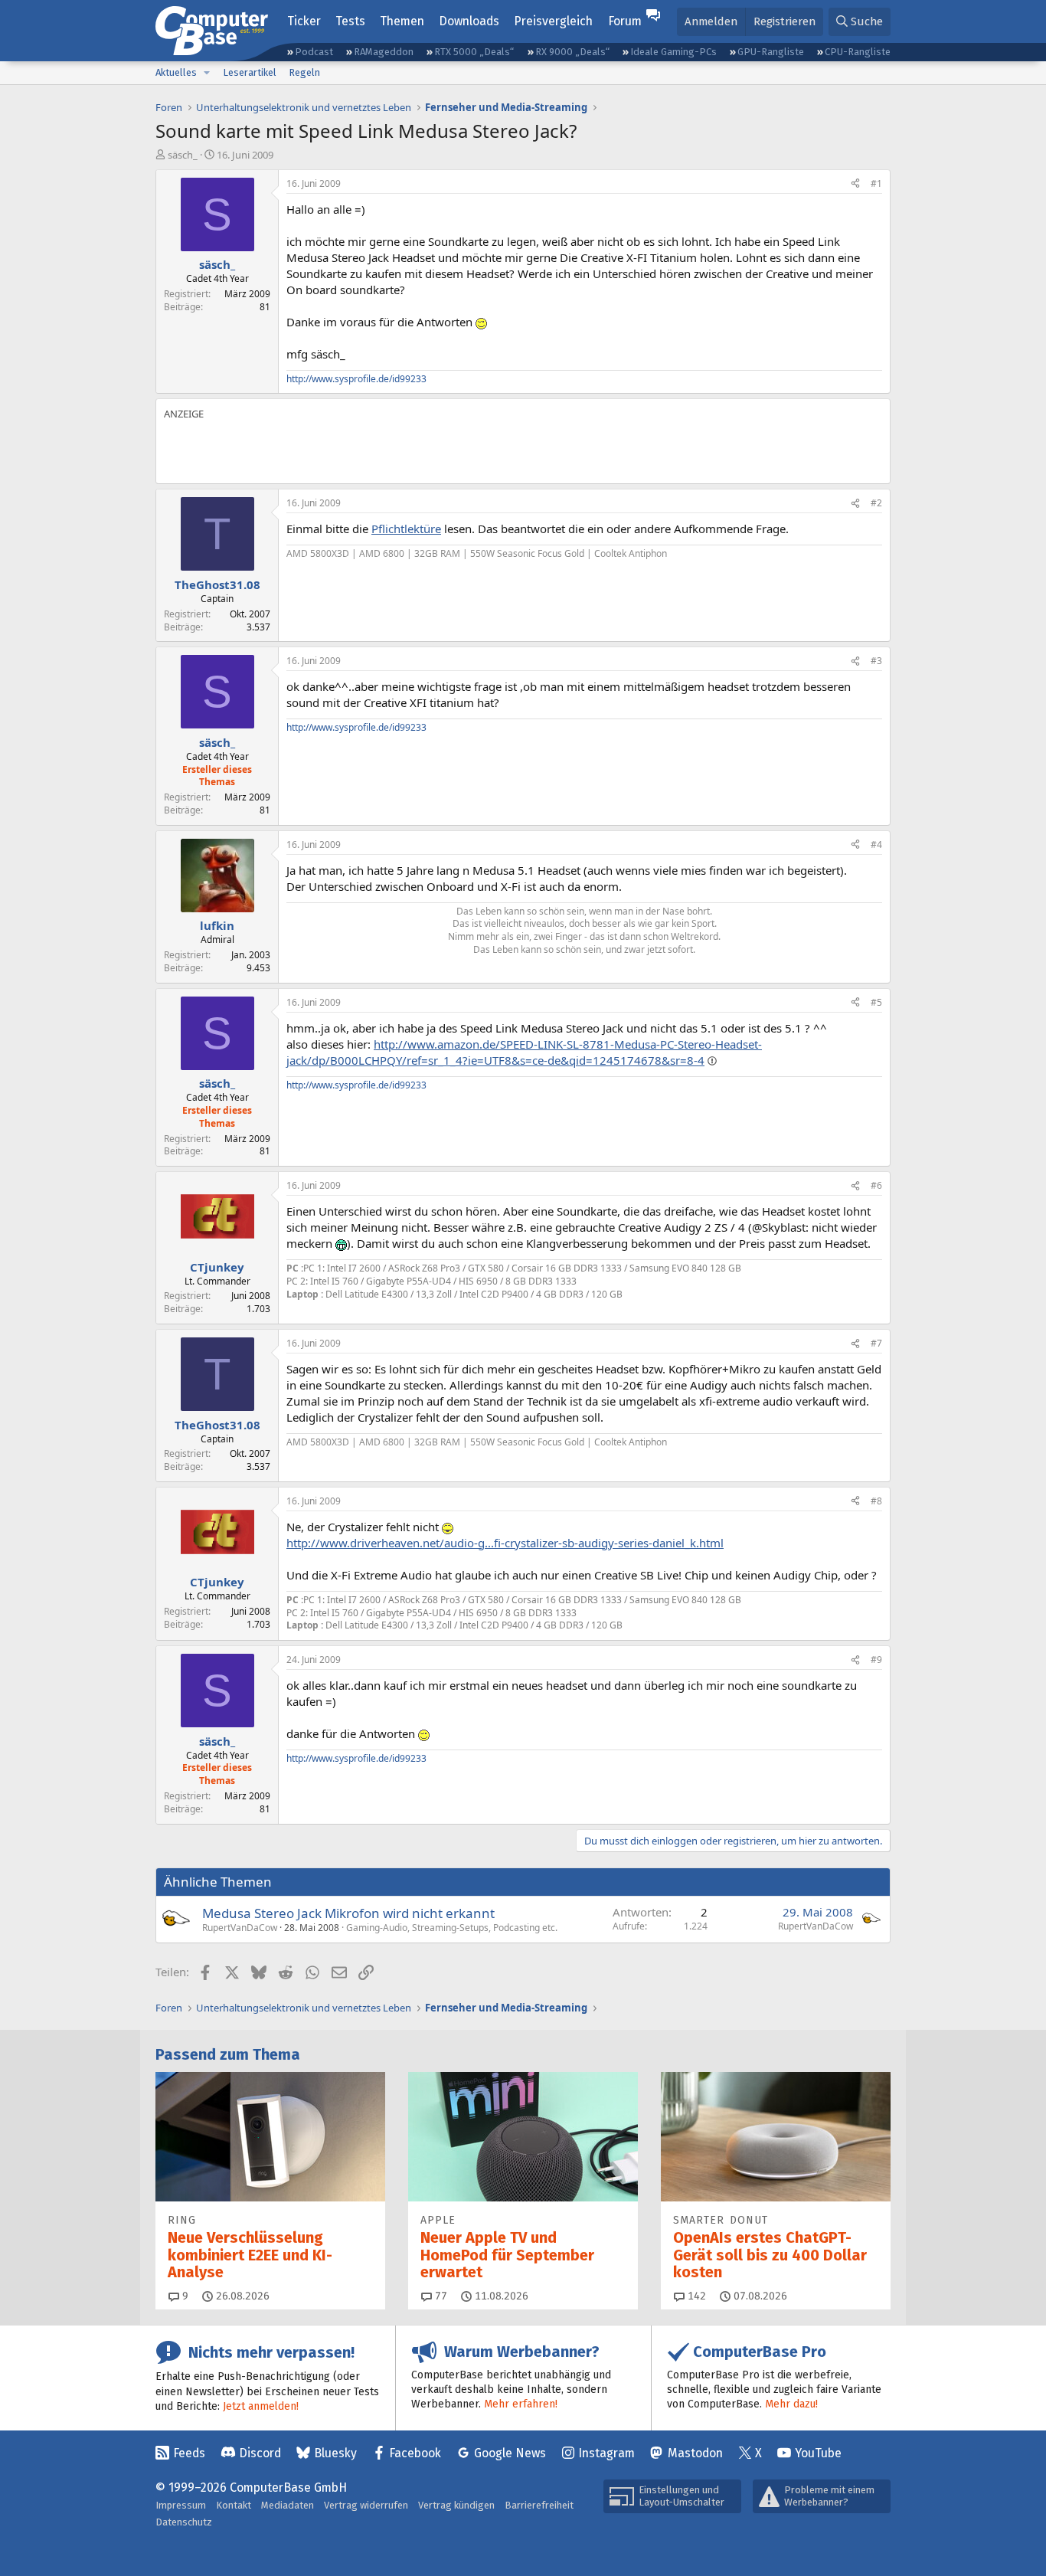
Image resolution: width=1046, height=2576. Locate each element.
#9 (876, 1660)
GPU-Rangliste (771, 52)
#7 (876, 1343)
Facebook (415, 2453)
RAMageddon (384, 52)
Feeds (189, 2453)
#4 (876, 844)
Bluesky (335, 2453)
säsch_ (183, 155)
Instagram (606, 2453)
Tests (350, 21)
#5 (876, 1002)
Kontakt (234, 2505)
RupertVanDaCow (240, 1928)
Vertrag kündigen (456, 2505)
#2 (876, 503)
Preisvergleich (553, 21)
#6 (876, 1185)
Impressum (181, 2505)
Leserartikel (250, 72)
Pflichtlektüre (406, 529)
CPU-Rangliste (858, 52)
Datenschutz (184, 2522)
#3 (876, 661)
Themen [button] (402, 21)
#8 (876, 1501)
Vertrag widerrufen (366, 2505)
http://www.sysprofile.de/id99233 (356, 379)
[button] (207, 73)
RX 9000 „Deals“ (572, 52)
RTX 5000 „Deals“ (474, 52)
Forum (625, 21)
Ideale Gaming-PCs (673, 52)
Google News (510, 2453)
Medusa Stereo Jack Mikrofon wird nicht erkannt (348, 1913)
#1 (876, 183)
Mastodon (695, 2453)
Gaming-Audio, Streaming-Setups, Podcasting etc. (452, 1928)
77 (440, 2296)
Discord (260, 2453)
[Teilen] (855, 184)
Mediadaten (288, 2505)
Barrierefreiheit (539, 2505)
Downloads (469, 21)
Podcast (314, 52)
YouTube (818, 2453)
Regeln (304, 72)
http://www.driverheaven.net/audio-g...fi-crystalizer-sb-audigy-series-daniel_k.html (505, 1543)
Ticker (304, 21)
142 (695, 2296)
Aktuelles (176, 72)
